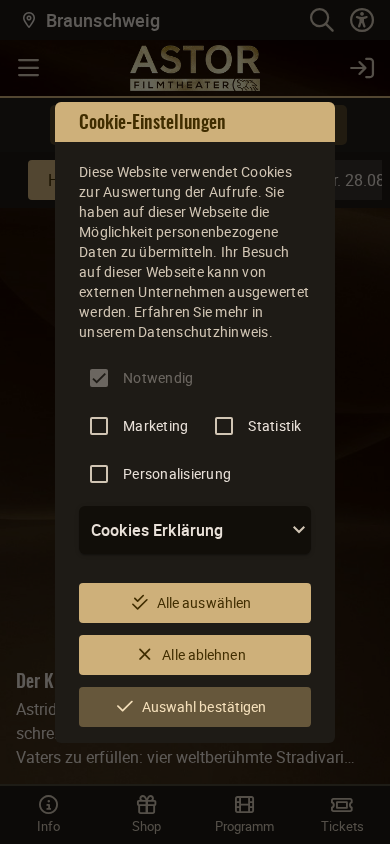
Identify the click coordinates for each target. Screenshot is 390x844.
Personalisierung (177, 473)
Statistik (274, 425)
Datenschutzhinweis (203, 331)
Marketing (155, 425)
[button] (195, 530)
